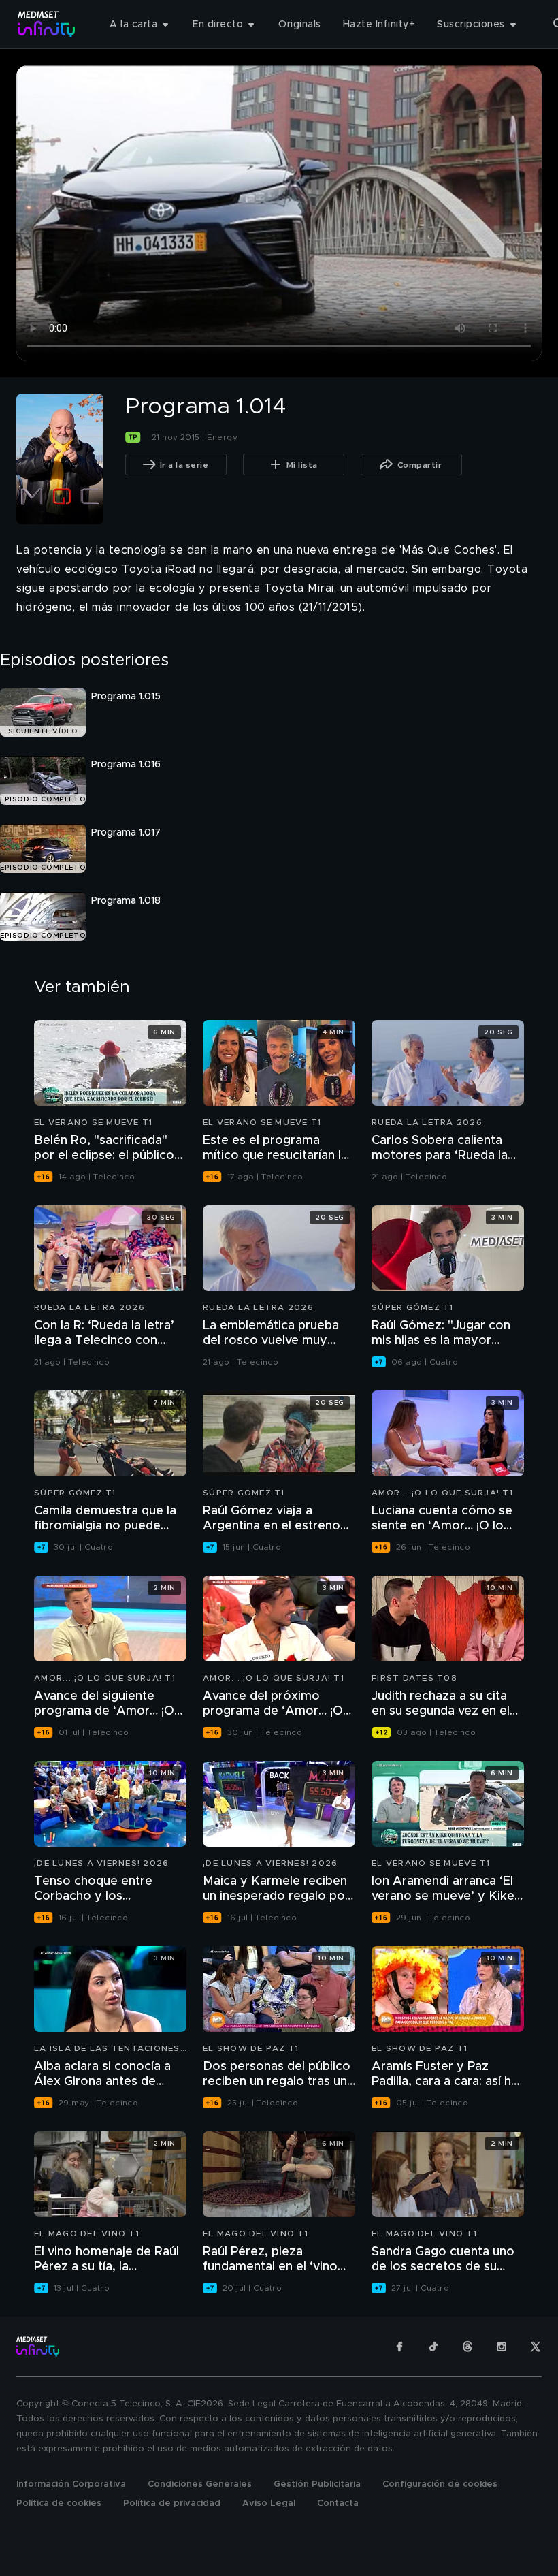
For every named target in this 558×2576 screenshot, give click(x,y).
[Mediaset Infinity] (47, 24)
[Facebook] (399, 2347)
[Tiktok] (433, 2347)
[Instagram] (502, 2347)
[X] (536, 2347)
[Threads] (467, 2347)
